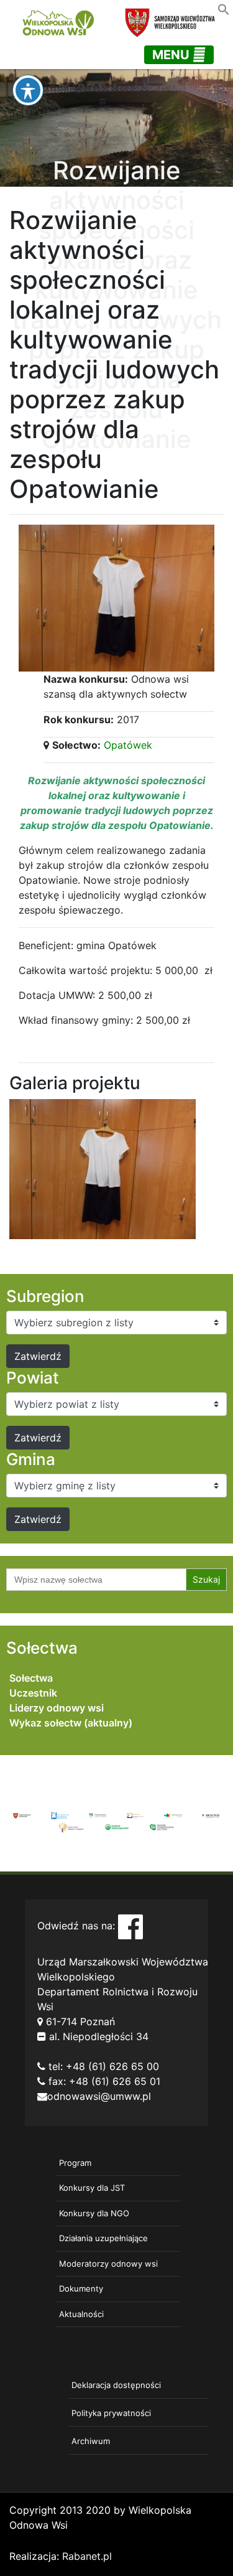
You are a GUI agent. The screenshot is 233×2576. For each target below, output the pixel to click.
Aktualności (81, 2314)
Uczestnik (33, 1693)
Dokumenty (81, 2288)
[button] (224, 8)
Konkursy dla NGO (94, 2213)
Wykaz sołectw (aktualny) (71, 1723)
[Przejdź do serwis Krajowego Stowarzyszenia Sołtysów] (162, 1826)
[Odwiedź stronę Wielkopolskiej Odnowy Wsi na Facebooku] (130, 1926)
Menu (172, 55)
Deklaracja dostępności (116, 2385)
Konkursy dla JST (92, 2188)
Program (75, 2163)
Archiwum (91, 2441)
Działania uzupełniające (103, 2238)
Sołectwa (31, 1678)
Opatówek (128, 745)
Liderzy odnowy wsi (57, 1708)
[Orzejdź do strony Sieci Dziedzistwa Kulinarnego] (60, 1815)
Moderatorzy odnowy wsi (108, 2264)
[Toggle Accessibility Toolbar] (28, 90)
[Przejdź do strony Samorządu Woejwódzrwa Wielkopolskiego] (22, 1815)
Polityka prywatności (111, 2413)
